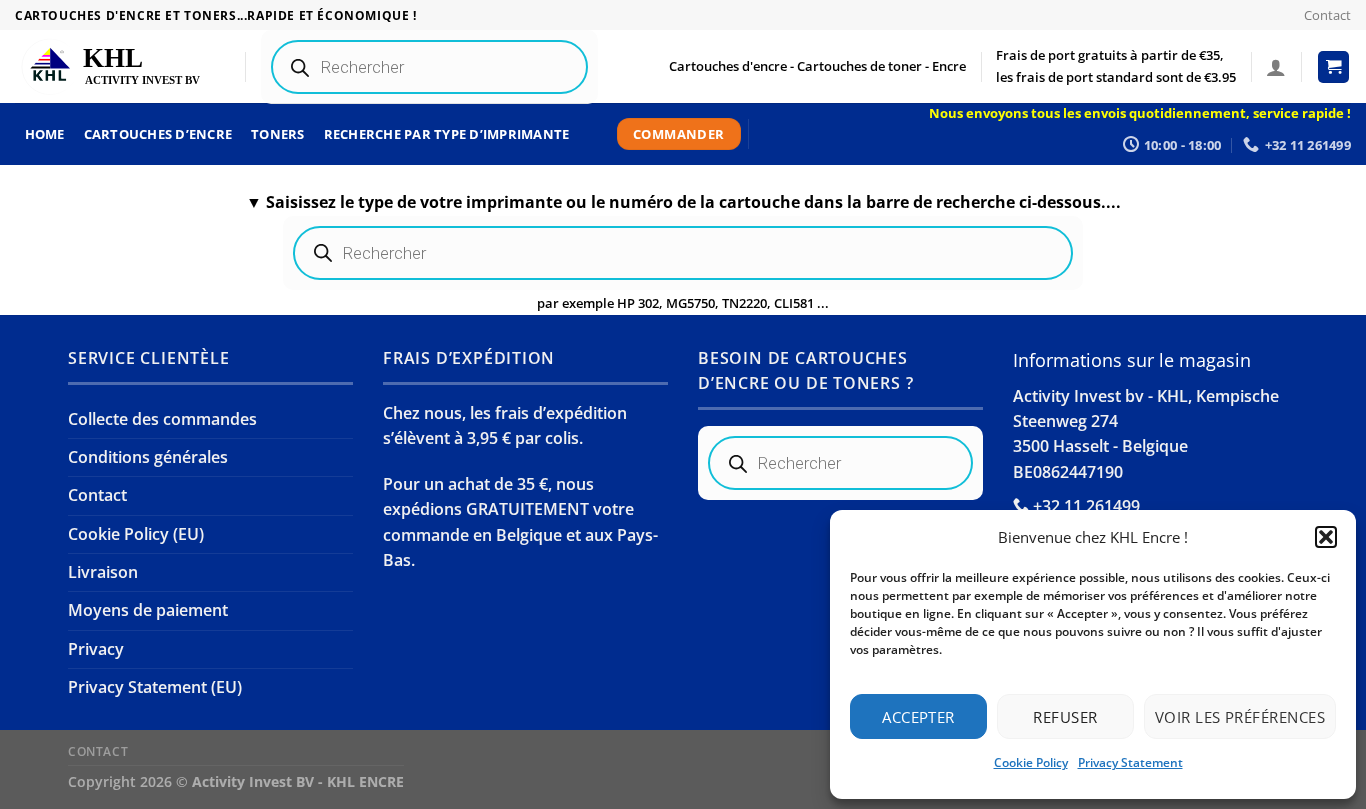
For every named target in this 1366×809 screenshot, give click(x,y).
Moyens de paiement (148, 610)
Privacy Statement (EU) (155, 687)
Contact (1327, 15)
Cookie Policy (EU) (136, 534)
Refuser (1065, 717)
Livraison (103, 572)
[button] (1326, 537)
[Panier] (1334, 67)
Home (45, 134)
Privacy (96, 649)
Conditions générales (148, 457)
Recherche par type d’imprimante (447, 134)
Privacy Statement (1130, 762)
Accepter (918, 717)
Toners (278, 134)
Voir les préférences (1240, 717)
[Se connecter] (1276, 67)
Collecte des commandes (162, 419)
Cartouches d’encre (158, 134)
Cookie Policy (1031, 762)
